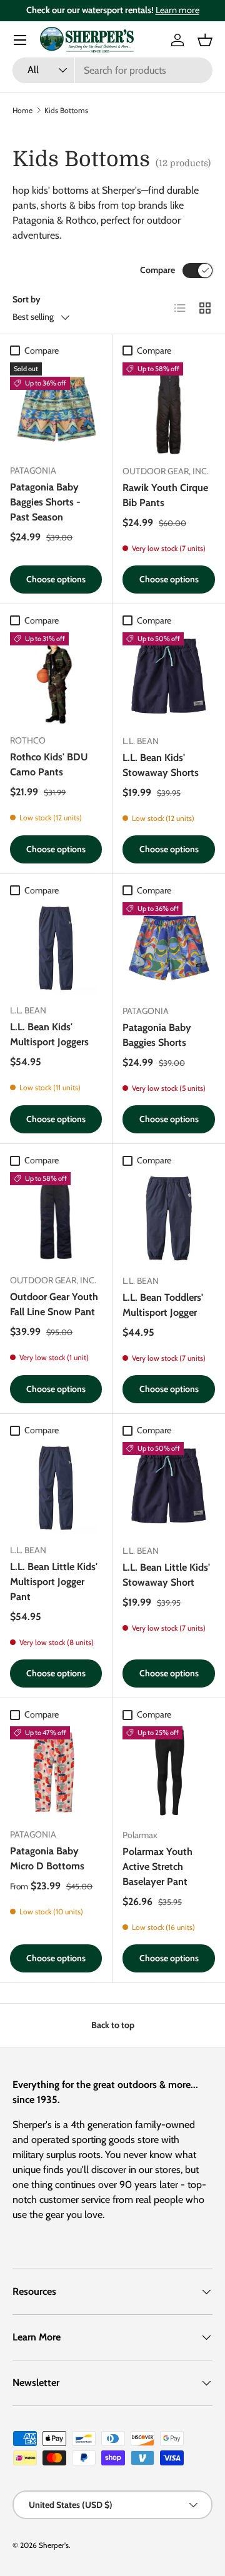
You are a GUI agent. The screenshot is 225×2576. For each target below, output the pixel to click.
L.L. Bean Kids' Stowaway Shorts (161, 765)
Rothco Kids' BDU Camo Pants (49, 764)
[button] (205, 40)
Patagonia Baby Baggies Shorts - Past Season (45, 502)
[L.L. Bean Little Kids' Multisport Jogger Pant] (56, 1488)
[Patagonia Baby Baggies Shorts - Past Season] (56, 408)
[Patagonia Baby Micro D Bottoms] (56, 1772)
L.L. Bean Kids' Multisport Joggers (49, 1034)
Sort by (27, 299)
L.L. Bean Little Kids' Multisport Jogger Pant (54, 1582)
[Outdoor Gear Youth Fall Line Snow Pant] (56, 1218)
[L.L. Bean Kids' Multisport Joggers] (56, 948)
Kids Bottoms (66, 110)
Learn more (177, 10)
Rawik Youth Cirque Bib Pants (165, 495)
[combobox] (112, 70)
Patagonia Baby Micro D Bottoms (47, 1858)
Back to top (113, 2025)
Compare (157, 270)
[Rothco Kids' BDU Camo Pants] (56, 678)
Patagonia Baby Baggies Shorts (157, 1035)
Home (22, 110)
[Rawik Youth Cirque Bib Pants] (169, 409)
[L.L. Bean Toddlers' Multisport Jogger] (169, 1218)
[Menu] (20, 40)
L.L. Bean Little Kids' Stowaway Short (166, 1575)
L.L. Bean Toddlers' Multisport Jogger (163, 1305)
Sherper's (54, 2545)
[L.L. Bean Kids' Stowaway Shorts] (169, 679)
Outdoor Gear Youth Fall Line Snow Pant (54, 1304)
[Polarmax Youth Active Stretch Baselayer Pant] (169, 1773)
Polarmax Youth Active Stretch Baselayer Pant (157, 1867)
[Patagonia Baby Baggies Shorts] (169, 948)
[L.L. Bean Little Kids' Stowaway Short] (169, 1488)
